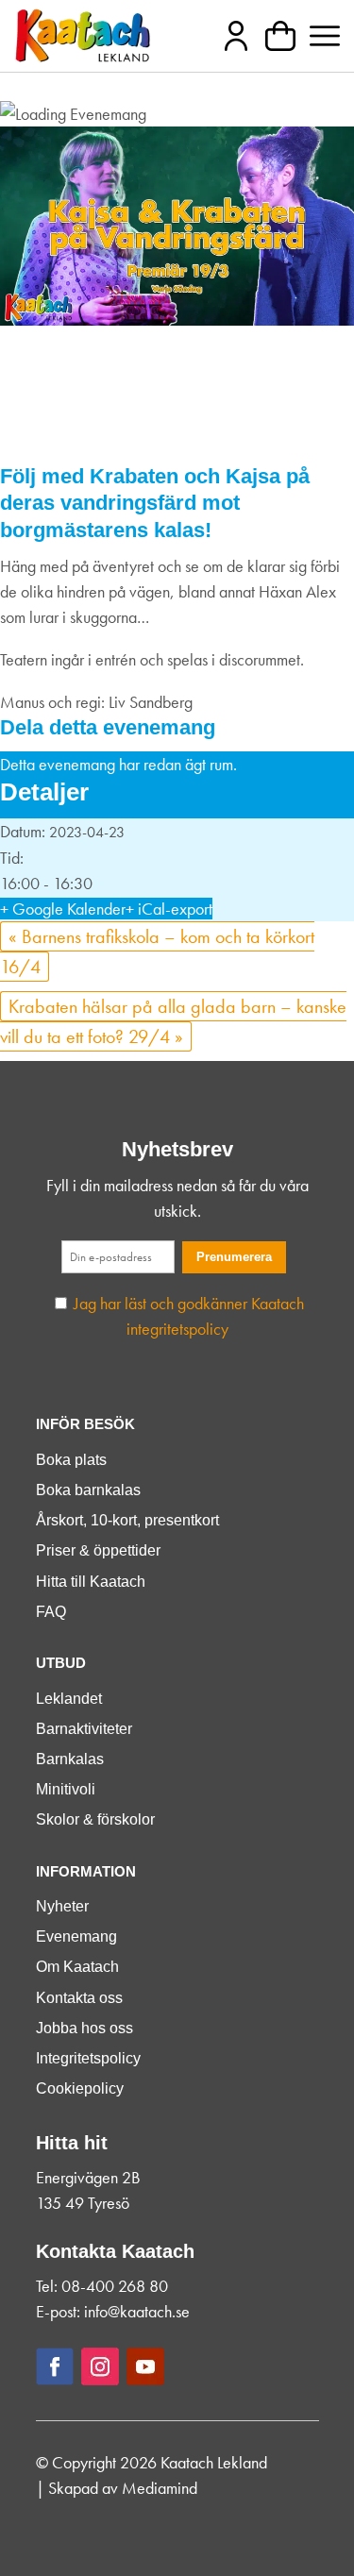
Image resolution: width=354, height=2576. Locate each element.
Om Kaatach (77, 1967)
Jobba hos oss (84, 2028)
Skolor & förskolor (95, 1819)
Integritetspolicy (88, 2058)
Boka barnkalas (88, 1490)
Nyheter (62, 1906)
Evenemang (76, 1936)
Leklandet (69, 1699)
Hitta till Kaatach (91, 1582)
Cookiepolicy (80, 2088)
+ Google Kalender (63, 909)
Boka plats (71, 1460)
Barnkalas (70, 1759)
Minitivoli (66, 1789)
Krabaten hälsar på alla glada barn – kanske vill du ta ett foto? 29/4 (173, 1021)
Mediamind (160, 2488)
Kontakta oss (79, 1998)
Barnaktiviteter (84, 1729)
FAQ (51, 1612)
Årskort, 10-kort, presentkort (127, 1520)
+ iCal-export (169, 909)
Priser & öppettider (98, 1550)
